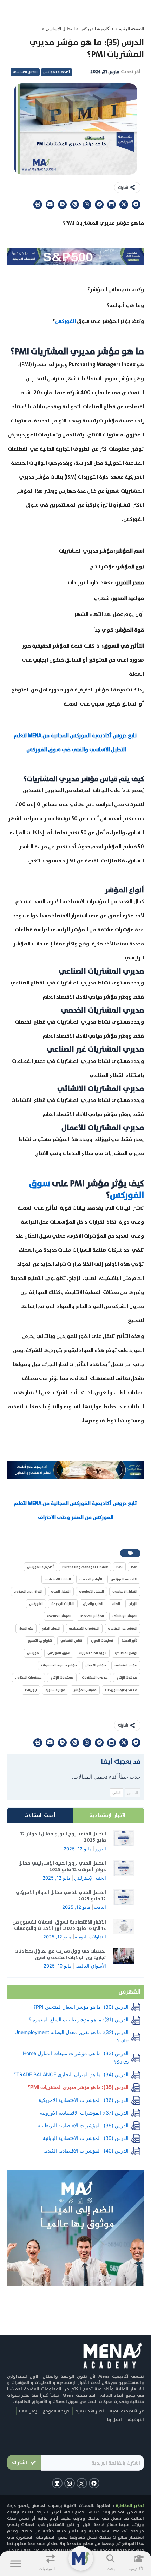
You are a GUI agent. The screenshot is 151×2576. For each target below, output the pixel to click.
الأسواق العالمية (91, 1966)
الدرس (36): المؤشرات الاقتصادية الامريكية (84, 2100)
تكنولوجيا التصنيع (40, 1641)
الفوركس (66, 321)
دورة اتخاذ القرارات (93, 1653)
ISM (134, 1567)
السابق (133, 1793)
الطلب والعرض (93, 1604)
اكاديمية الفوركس (124, 1579)
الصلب (116, 1604)
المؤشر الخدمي (92, 1616)
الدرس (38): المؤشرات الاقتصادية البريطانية (83, 2125)
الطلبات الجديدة (63, 1604)
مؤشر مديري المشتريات (59, 1665)
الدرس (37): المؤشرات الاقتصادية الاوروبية (84, 2113)
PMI (119, 1567)
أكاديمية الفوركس (95, 29)
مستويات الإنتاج (62, 1678)
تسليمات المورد (102, 1641)
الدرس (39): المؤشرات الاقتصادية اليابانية (86, 2138)
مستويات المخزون (28, 1678)
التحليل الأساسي (125, 1591)
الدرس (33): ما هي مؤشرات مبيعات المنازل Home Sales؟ (76, 2057)
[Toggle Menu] (16, 2564)
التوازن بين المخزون (28, 1591)
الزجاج (133, 1604)
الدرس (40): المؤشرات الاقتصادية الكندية (86, 2151)
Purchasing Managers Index (85, 1567)
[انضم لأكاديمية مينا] (75, 2227)
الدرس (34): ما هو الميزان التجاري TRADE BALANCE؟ (71, 2074)
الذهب (100, 1907)
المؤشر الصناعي (59, 1616)
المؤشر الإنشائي (125, 1616)
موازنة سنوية (55, 1690)
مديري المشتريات (95, 1678)
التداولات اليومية (90, 1937)
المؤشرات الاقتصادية (84, 1628)
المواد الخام (51, 1628)
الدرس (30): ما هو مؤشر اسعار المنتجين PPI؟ (81, 2007)
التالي (117, 1793)
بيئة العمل (26, 1628)
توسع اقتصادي (126, 1653)
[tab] (108, 1816)
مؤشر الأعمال (96, 1665)
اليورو (101, 1849)
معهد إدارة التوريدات (121, 1690)
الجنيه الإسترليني (90, 1878)
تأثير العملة (129, 1641)
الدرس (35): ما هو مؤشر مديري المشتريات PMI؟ (78, 2087)
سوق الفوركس (59, 1653)
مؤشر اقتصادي (126, 1665)
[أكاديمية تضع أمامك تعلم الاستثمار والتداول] (75, 1469)
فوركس (33, 1653)
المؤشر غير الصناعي (123, 1628)
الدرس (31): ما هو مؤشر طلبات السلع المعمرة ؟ (79, 2019)
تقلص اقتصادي (71, 1641)
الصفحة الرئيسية (130, 29)
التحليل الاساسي (60, 29)
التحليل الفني (61, 1591)
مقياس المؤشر (85, 1690)
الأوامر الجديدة (91, 1579)
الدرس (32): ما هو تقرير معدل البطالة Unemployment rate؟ (71, 2036)
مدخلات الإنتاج (127, 1678)
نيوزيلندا (31, 1690)
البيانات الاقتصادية (58, 1579)
